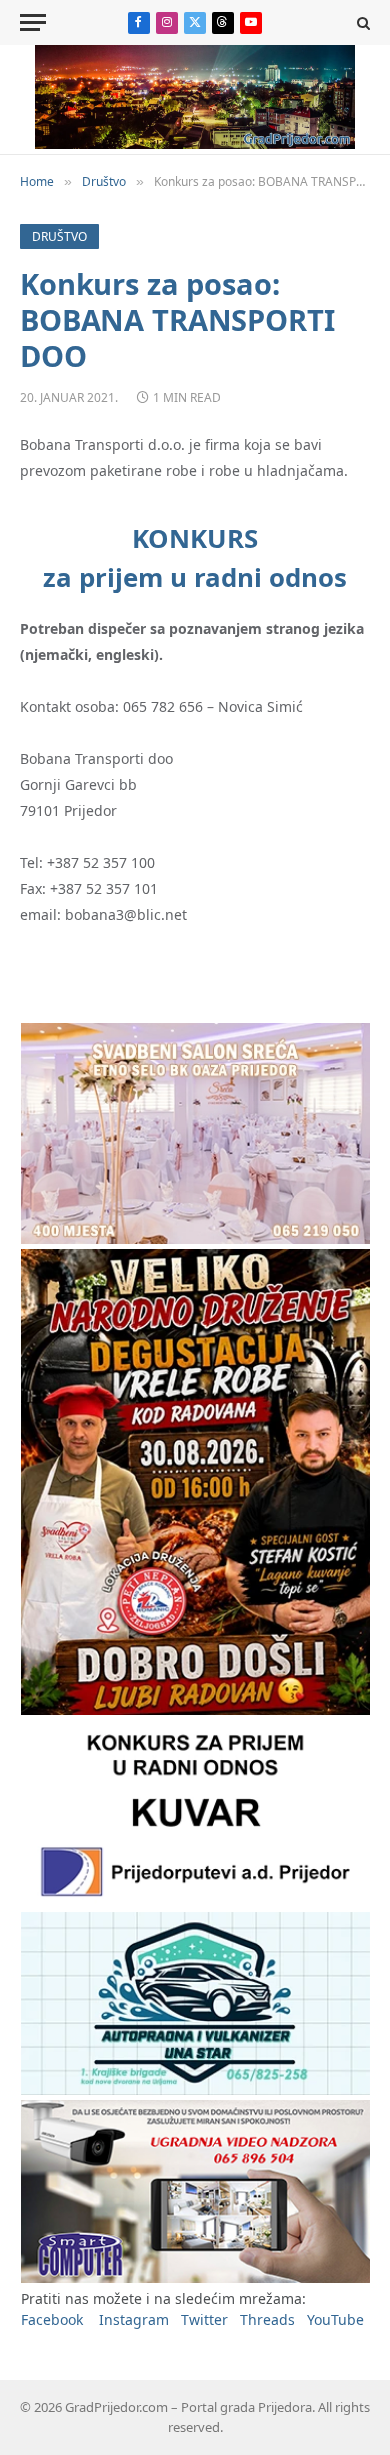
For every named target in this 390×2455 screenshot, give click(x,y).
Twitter (204, 2319)
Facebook (52, 2319)
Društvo (59, 236)
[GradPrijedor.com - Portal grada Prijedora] (195, 143)
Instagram (134, 2319)
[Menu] (33, 22)
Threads (267, 2319)
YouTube (335, 2319)
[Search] (361, 22)
